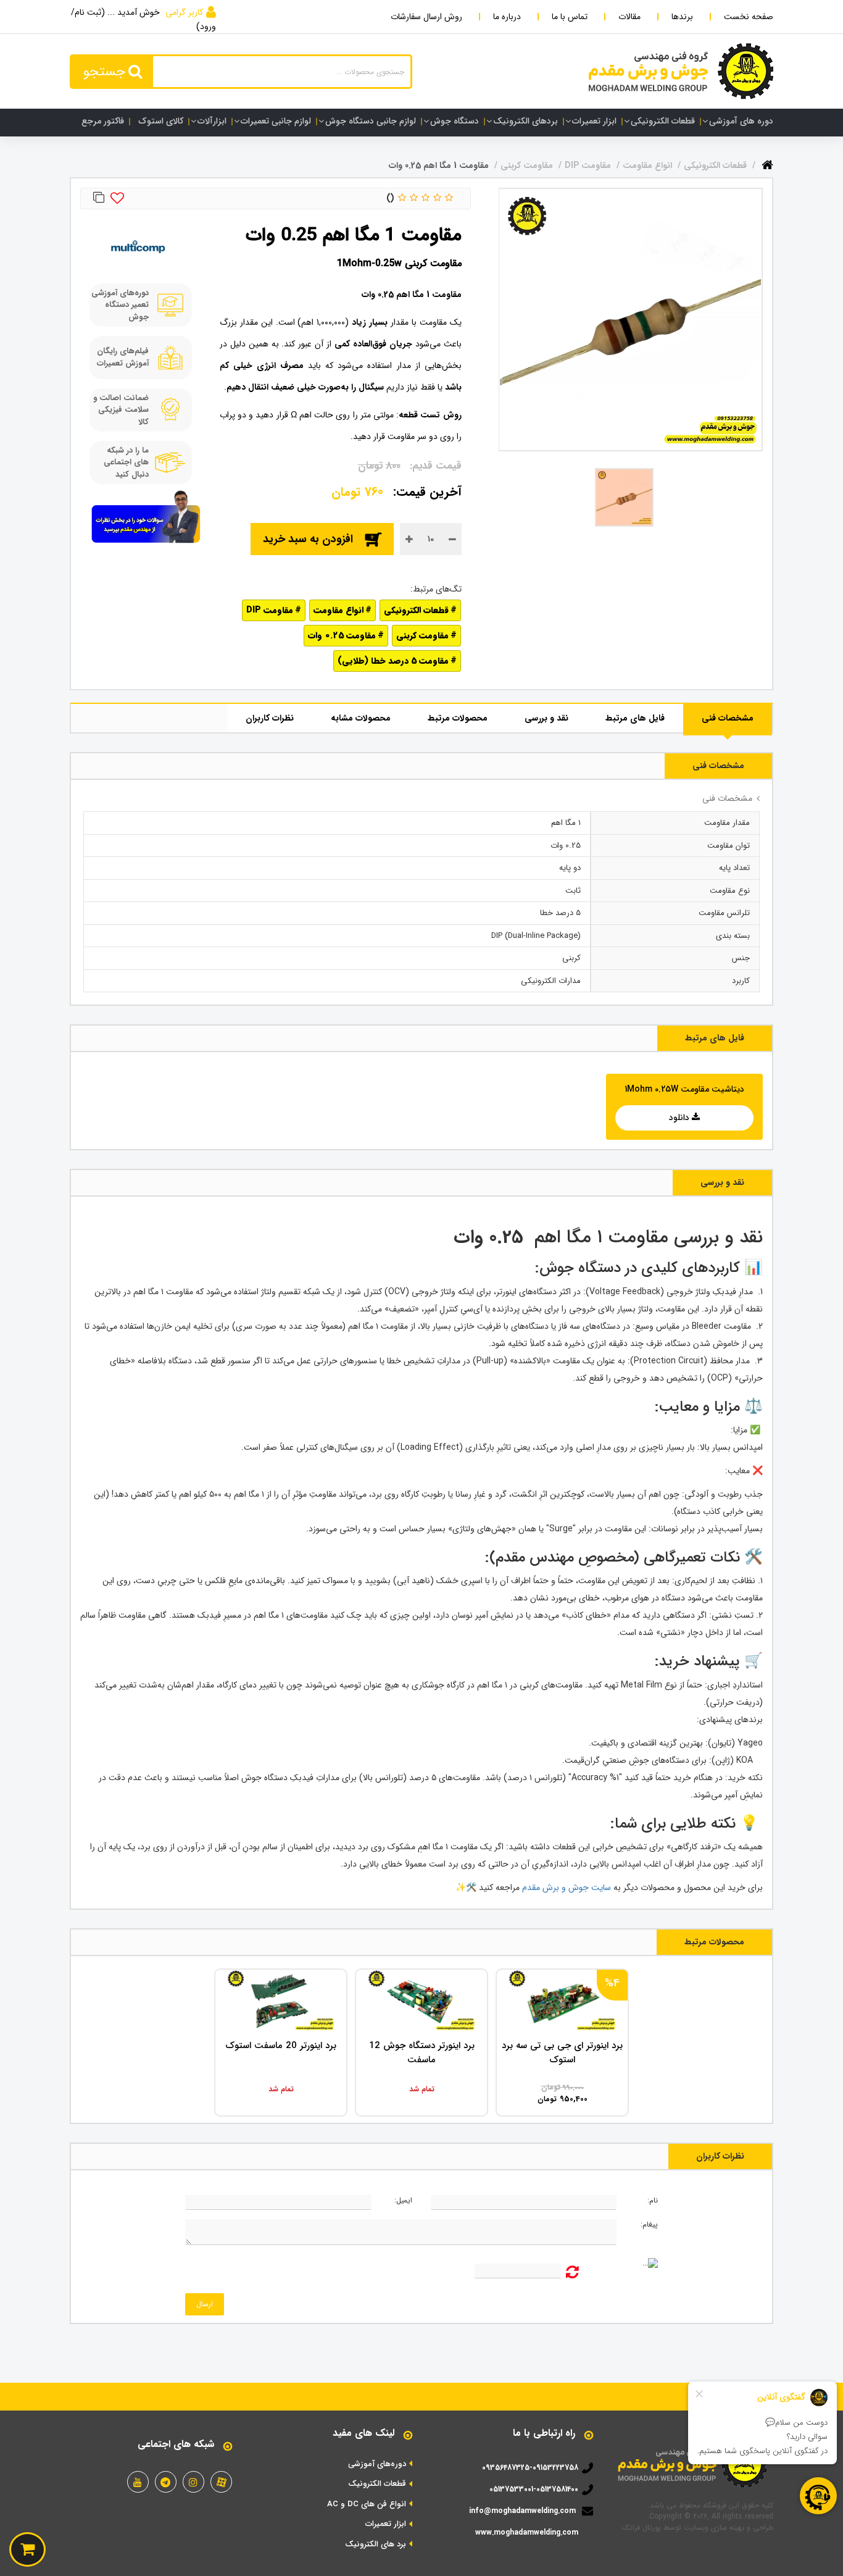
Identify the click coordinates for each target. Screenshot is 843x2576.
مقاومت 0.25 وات (342, 635)
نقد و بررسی (546, 718)
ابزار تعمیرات (594, 121)
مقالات (629, 17)
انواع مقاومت (338, 610)
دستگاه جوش (455, 121)
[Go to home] (767, 163)
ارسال (205, 2304)
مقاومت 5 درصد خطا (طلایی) (393, 661)
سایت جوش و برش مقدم (565, 1888)
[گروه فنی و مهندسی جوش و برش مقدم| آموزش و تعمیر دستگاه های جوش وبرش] (681, 71)
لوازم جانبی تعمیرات (276, 121)
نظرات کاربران (270, 718)
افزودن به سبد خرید (308, 539)
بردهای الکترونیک (525, 121)
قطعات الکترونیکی (663, 121)
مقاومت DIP (270, 610)
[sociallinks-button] (221, 2482)
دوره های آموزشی (741, 121)
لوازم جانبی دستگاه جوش (371, 121)
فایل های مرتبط (635, 718)
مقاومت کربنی (422, 635)
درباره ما (507, 17)
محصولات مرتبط (458, 718)
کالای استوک (161, 121)
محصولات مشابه (361, 718)
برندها (682, 17)
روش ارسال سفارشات (426, 17)
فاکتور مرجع (103, 121)
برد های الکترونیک (376, 2545)
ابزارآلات (212, 121)
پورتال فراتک (642, 2528)
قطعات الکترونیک (377, 2484)
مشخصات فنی (728, 718)
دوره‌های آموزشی (377, 2464)
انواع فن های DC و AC (367, 2504)
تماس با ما (570, 17)
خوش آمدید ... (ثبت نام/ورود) (143, 19)
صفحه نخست (749, 17)
